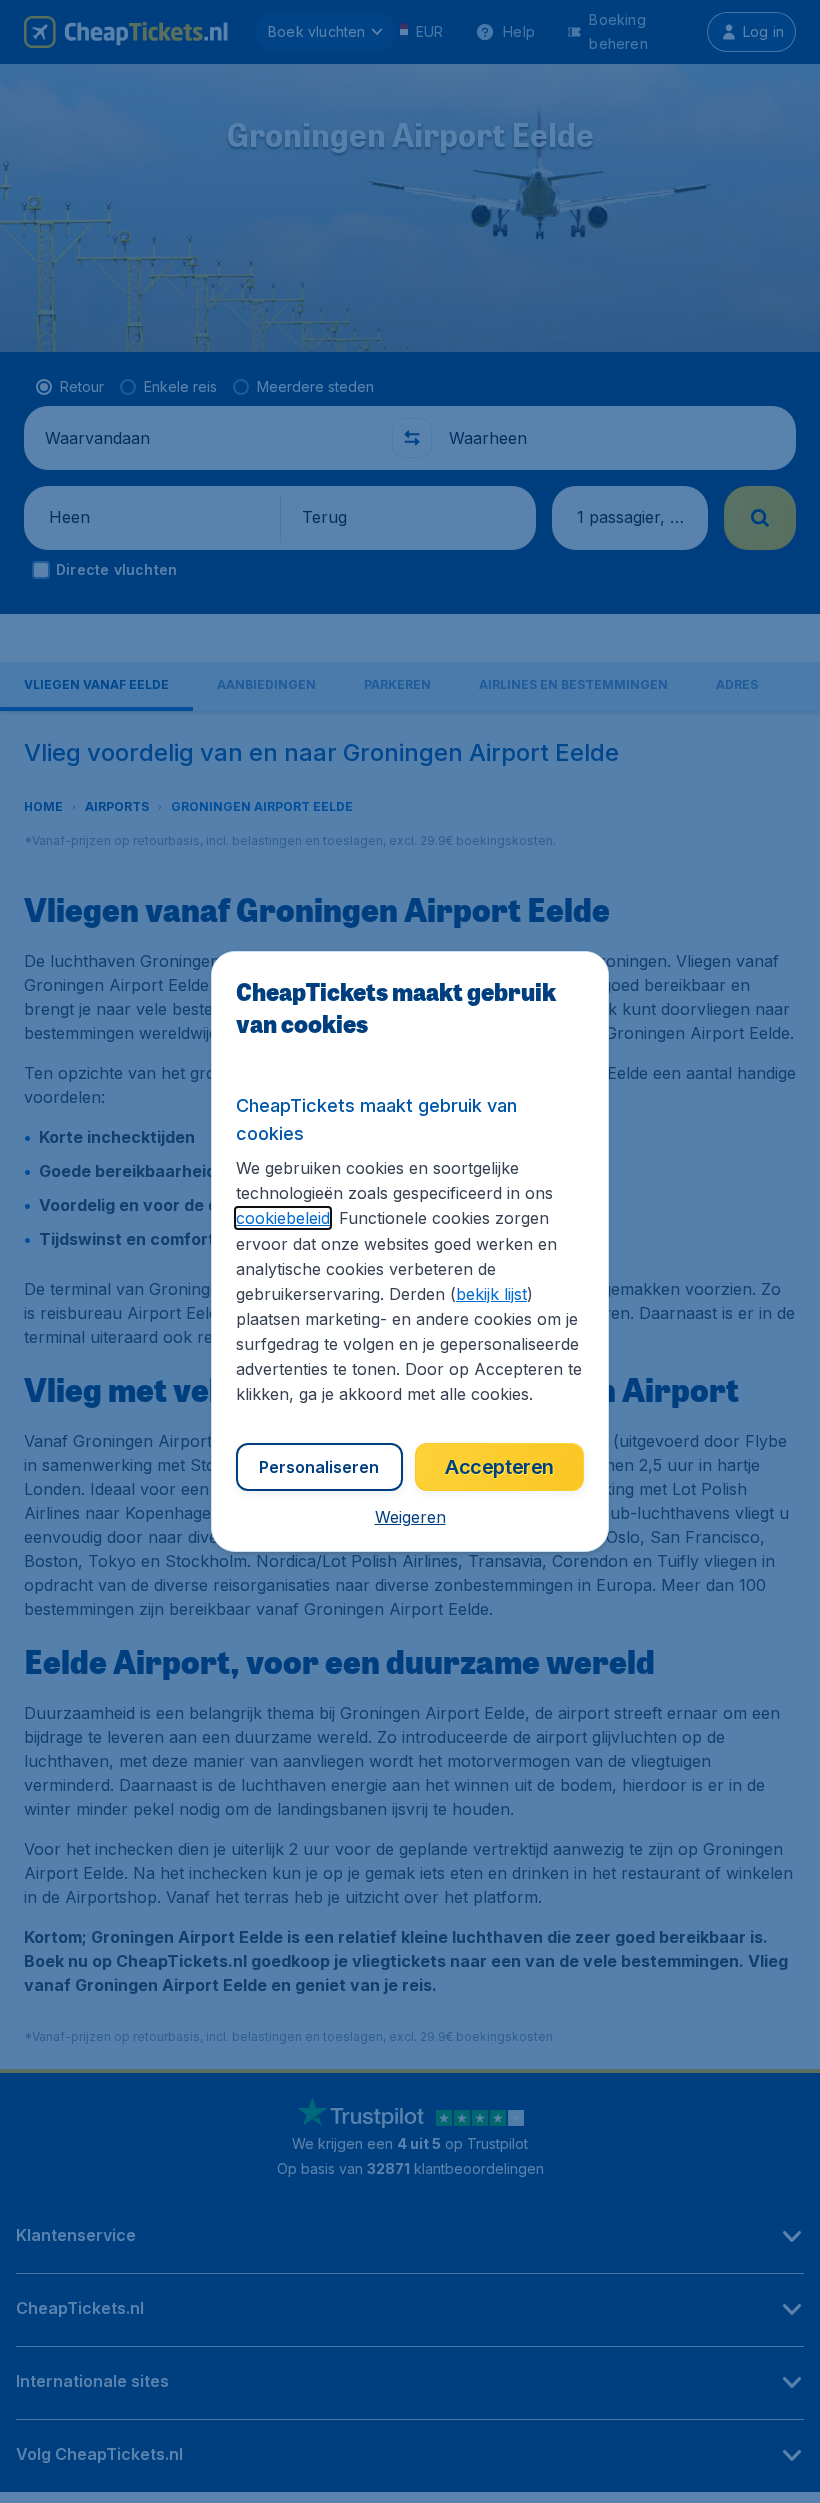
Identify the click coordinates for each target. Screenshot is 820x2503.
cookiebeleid (283, 1218)
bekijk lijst (491, 1294)
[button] (410, 1517)
